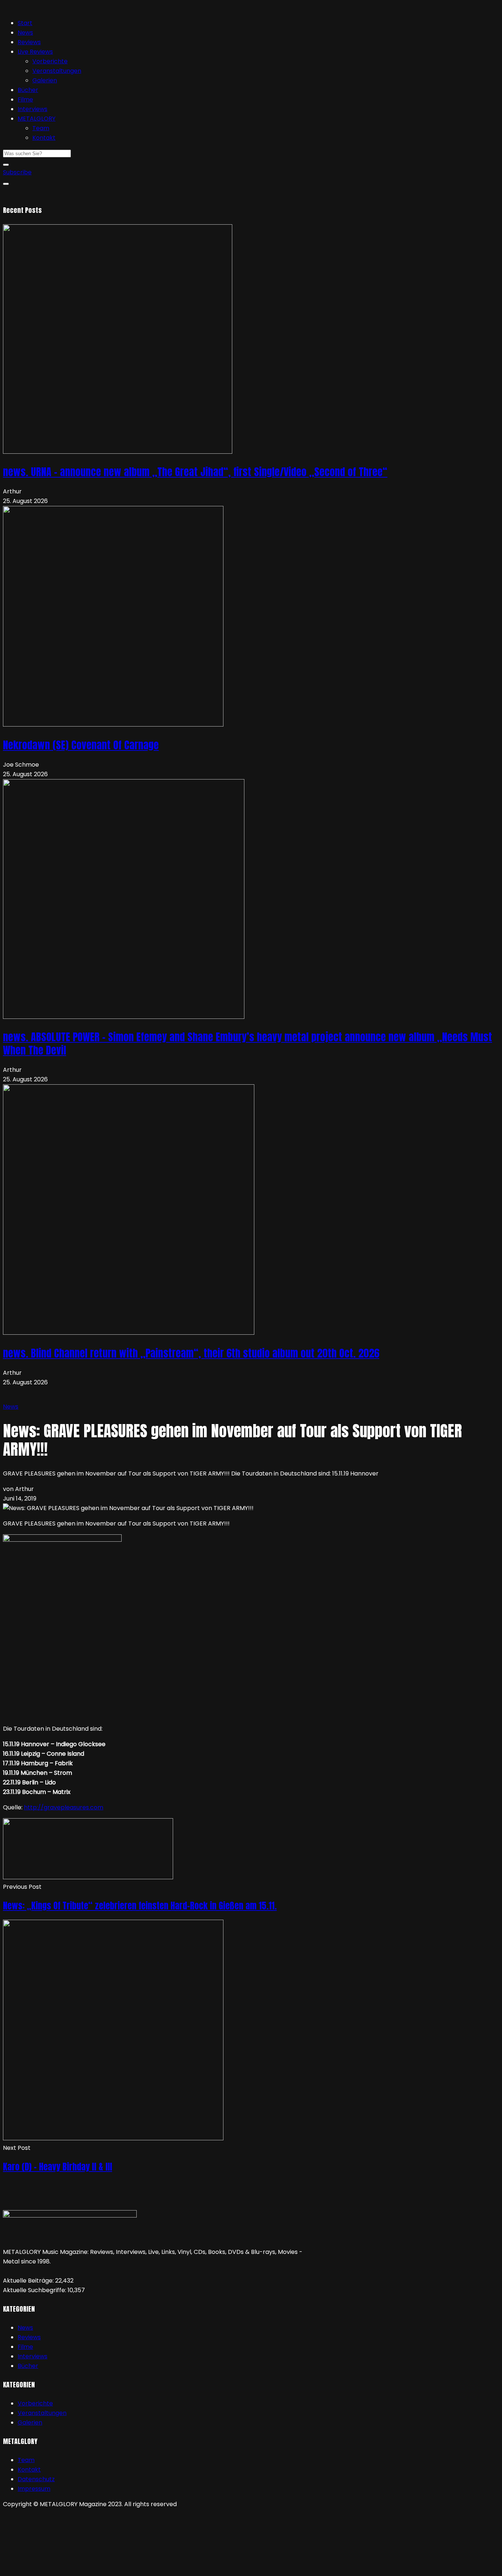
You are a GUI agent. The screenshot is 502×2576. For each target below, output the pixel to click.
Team (41, 128)
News (25, 33)
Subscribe (17, 172)
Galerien (45, 80)
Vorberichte (50, 61)
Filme (25, 99)
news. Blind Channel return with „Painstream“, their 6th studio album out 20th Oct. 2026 (191, 1353)
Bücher (28, 90)
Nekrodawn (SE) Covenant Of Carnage (81, 745)
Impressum (34, 2489)
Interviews (33, 109)
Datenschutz (36, 2479)
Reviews (29, 42)
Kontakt (44, 138)
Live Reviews (35, 52)
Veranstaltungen (57, 71)
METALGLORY (37, 119)
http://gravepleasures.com (64, 1807)
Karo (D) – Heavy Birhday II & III (58, 2167)
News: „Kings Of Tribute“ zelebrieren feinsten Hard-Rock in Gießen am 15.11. (140, 1906)
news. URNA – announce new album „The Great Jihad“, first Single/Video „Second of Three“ (195, 472)
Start (25, 23)
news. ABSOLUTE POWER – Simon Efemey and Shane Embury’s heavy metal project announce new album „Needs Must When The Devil (248, 1043)
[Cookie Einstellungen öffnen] (58, 2568)
